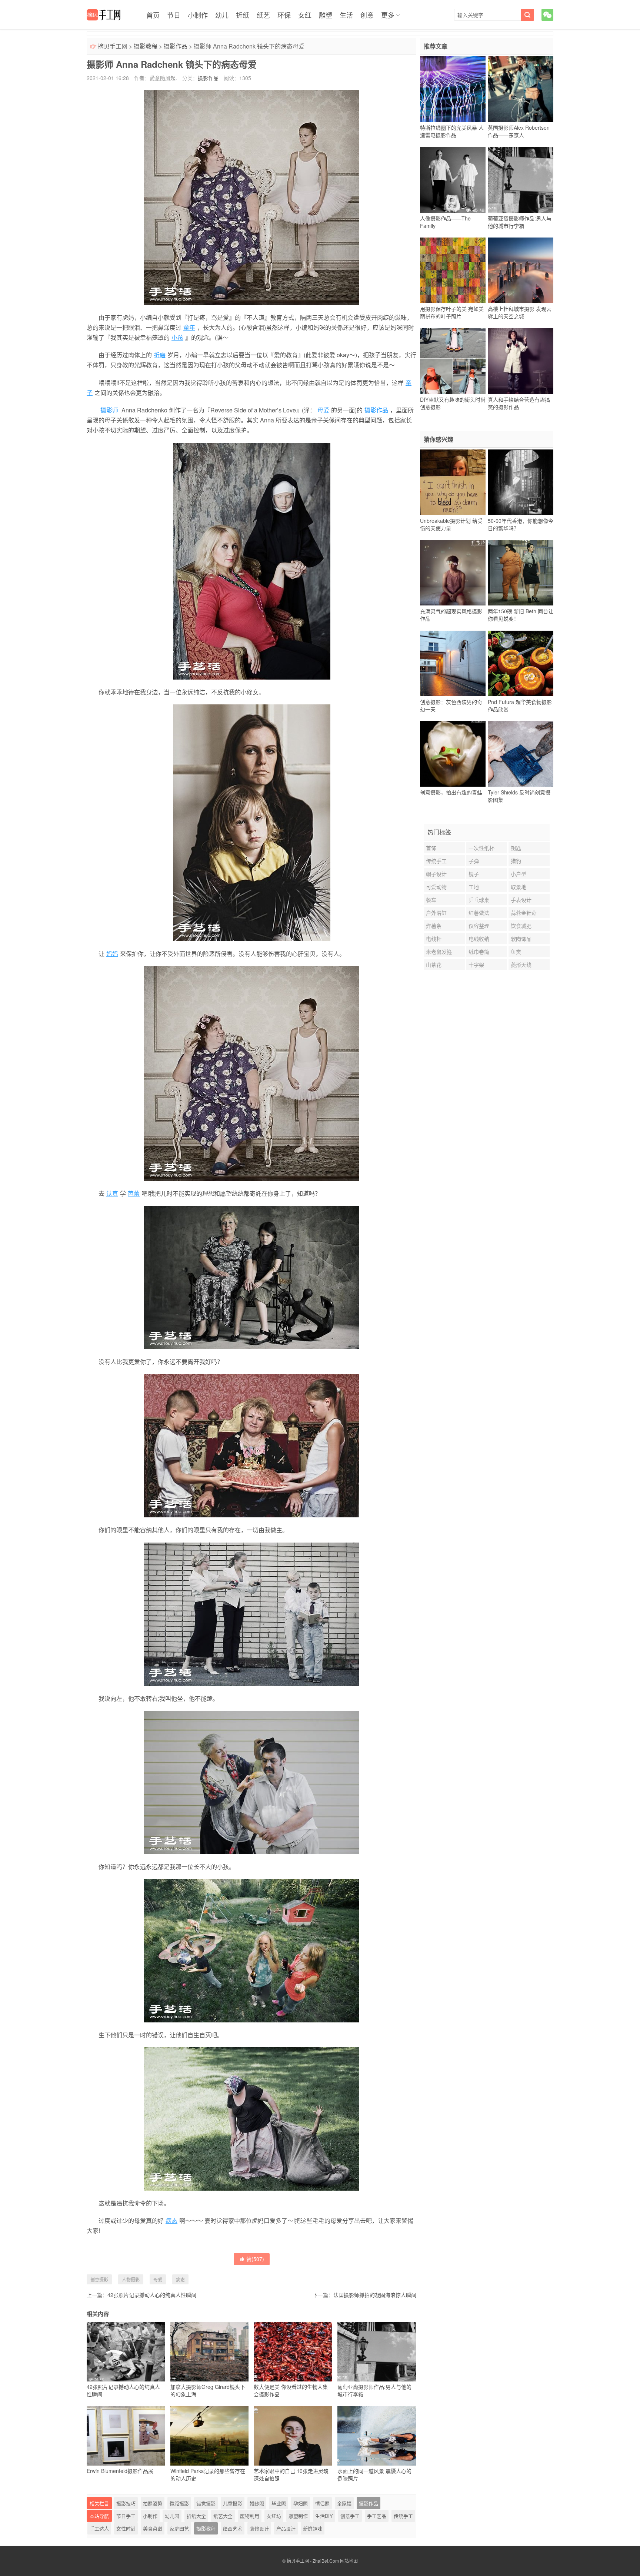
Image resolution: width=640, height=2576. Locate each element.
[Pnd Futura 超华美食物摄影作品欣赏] (521, 663)
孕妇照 (301, 2503)
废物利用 (250, 2516)
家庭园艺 (179, 2528)
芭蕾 (134, 1193)
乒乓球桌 (479, 900)
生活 (346, 15)
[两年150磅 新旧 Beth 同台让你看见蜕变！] (521, 573)
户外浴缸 (436, 913)
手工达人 (99, 2528)
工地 (474, 887)
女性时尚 (126, 2528)
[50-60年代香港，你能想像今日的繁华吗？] (521, 482)
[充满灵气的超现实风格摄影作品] (453, 573)
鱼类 (516, 952)
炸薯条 (434, 926)
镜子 (474, 874)
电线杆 (434, 939)
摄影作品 (176, 46)
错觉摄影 (206, 2503)
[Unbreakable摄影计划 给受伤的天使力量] (453, 482)
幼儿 (222, 15)
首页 (153, 15)
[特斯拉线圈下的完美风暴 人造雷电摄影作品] (453, 89)
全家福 (344, 2503)
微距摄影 (179, 2503)
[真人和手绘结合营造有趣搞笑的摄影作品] (521, 361)
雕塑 (326, 15)
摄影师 (109, 410)
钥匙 (516, 848)
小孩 (177, 337)
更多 (388, 15)
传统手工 (403, 2516)
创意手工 (350, 2516)
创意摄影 (99, 2279)
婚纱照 (257, 2503)
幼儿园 (172, 2516)
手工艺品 (377, 2516)
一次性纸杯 (481, 848)
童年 (189, 327)
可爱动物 (436, 887)
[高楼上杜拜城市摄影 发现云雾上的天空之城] (521, 270)
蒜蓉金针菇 (524, 913)
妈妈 (112, 954)
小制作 (198, 15)
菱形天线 (521, 965)
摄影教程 (146, 46)
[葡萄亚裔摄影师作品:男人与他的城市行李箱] (521, 180)
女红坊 (274, 2516)
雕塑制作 (298, 2516)
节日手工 (126, 2516)
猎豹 (516, 861)
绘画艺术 (233, 2528)
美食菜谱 (153, 2528)
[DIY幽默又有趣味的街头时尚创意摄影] (453, 361)
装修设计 (259, 2528)
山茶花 (434, 965)
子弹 (474, 861)
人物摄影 (131, 2279)
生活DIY (324, 2516)
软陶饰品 (521, 939)
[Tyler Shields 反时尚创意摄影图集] (521, 754)
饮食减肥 (521, 926)
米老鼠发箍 (439, 952)
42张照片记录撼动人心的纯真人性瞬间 (152, 2295)
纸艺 (263, 15)
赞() (255, 2259)
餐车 (431, 900)
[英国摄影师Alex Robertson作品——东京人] (521, 89)
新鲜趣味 (313, 2528)
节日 (174, 15)
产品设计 (286, 2528)
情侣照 (322, 2503)
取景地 (519, 887)
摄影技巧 (126, 2503)
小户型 (519, 874)
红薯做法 (479, 913)
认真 (112, 1193)
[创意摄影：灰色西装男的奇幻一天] (453, 663)
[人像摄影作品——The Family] (453, 180)
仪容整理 (479, 926)
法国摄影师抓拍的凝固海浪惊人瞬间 (375, 2295)
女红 (305, 15)
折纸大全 (196, 2516)
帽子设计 (436, 874)
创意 (367, 15)
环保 (284, 15)
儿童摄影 (233, 2503)
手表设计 (521, 900)
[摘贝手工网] (104, 15)
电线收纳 (479, 939)
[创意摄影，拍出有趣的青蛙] (453, 754)
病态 (171, 2220)
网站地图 (349, 2561)
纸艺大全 (223, 2516)
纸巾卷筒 (479, 952)
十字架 (476, 965)
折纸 (243, 15)
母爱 (323, 410)
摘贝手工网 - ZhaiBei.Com (313, 2561)
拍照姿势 (153, 2503)
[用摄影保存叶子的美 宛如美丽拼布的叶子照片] (453, 270)
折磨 (160, 355)
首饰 (431, 848)
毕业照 (279, 2503)
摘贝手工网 (113, 46)
